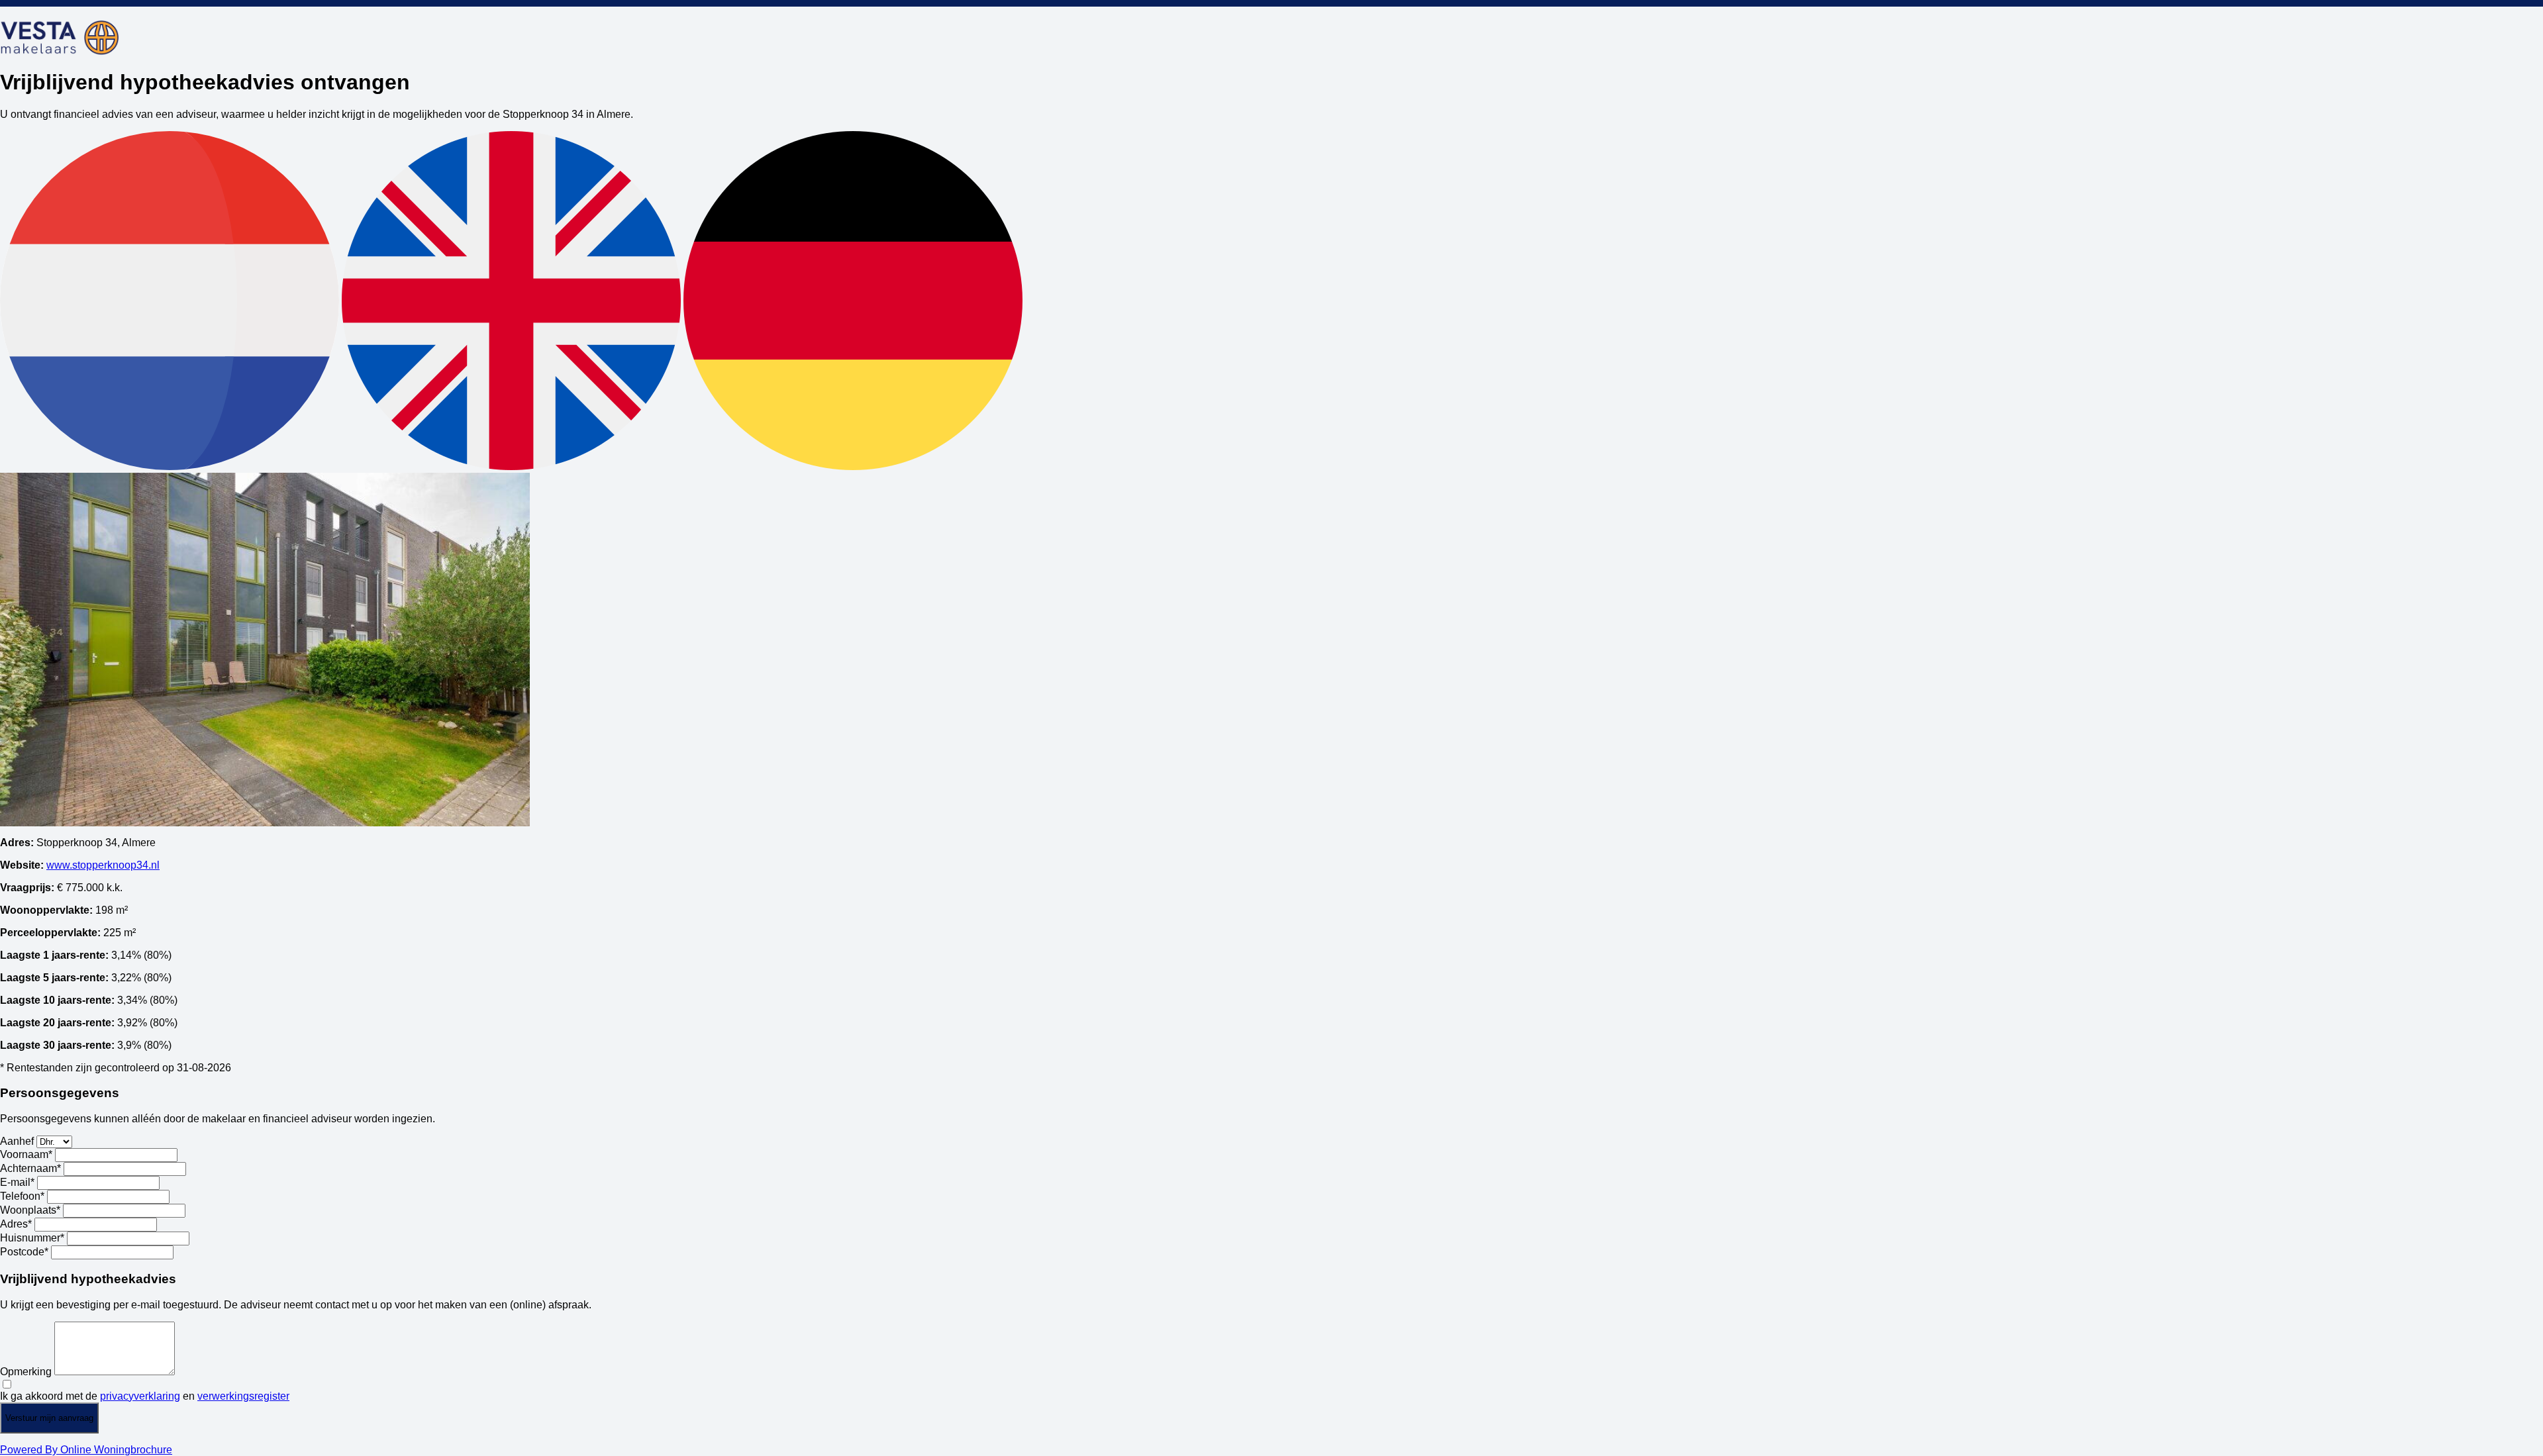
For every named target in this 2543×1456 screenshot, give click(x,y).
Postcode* (24, 1252)
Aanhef (17, 1141)
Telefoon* (22, 1196)
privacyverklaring (140, 1396)
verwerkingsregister (243, 1396)
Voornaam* (26, 1154)
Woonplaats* (30, 1210)
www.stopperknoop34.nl (103, 865)
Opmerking (26, 1372)
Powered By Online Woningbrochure (86, 1450)
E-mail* (17, 1182)
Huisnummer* (32, 1238)
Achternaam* (30, 1168)
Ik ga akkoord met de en (145, 1396)
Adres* (16, 1224)
